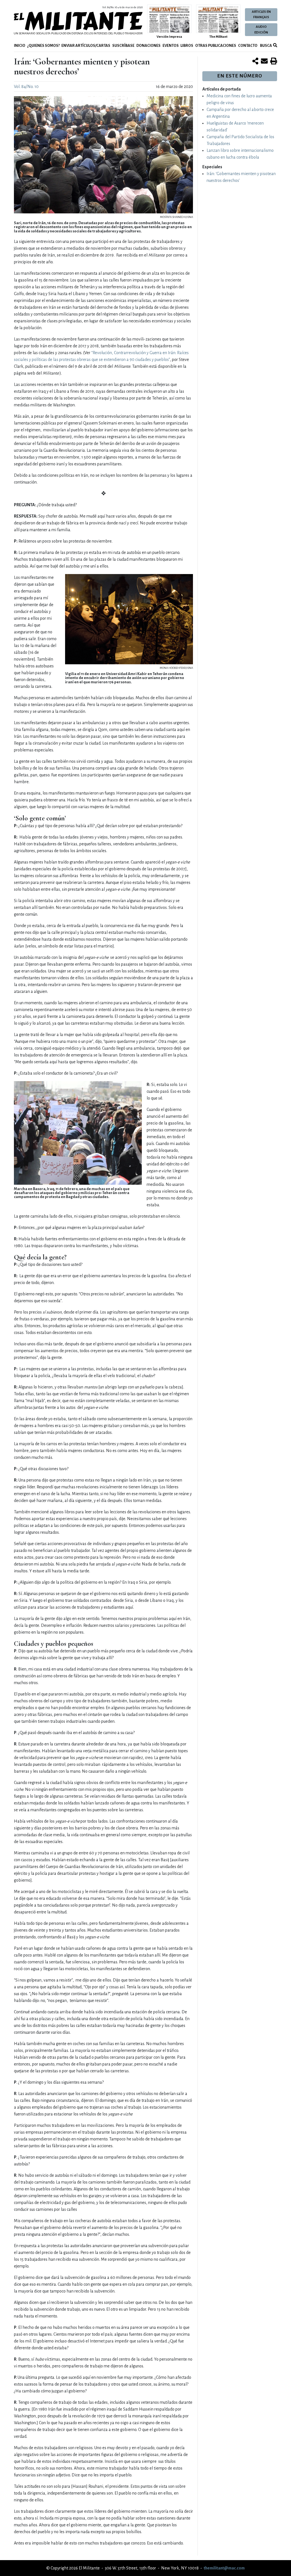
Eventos (171, 46)
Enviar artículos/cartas (86, 46)
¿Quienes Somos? (43, 46)
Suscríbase (123, 46)
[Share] (255, 62)
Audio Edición (261, 30)
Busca (266, 46)
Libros (187, 46)
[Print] (274, 62)
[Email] (264, 62)
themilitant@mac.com (224, 2568)
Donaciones (148, 46)
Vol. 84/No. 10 (26, 87)
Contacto (248, 46)
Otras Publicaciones (216, 46)
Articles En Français (261, 14)
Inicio (20, 46)
